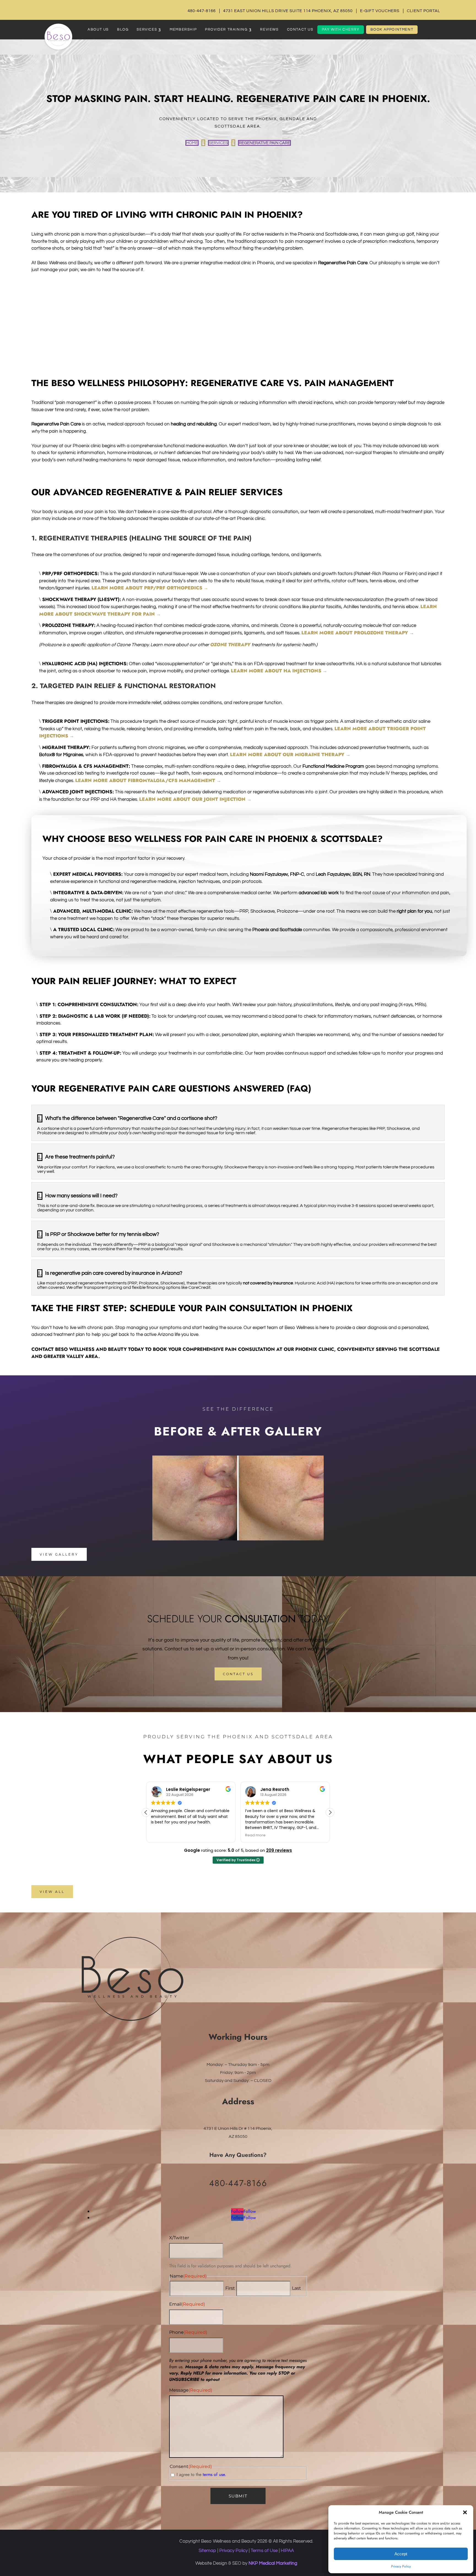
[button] (465, 2512)
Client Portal (424, 11)
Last (297, 2288)
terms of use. (214, 2474)
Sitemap (207, 2551)
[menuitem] (98, 30)
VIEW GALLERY (59, 1554)
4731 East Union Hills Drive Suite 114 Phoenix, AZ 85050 (288, 11)
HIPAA (287, 2551)
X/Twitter (179, 2238)
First (230, 2288)
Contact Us (238, 1674)
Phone (188, 2332)
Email (187, 2304)
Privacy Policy (401, 2566)
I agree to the (201, 2474)
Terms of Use (264, 2551)
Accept (401, 2554)
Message (191, 2390)
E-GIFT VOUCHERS (380, 11)
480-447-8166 (202, 11)
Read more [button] (161, 1835)
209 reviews (279, 1850)
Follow (250, 2211)
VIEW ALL (52, 1892)
